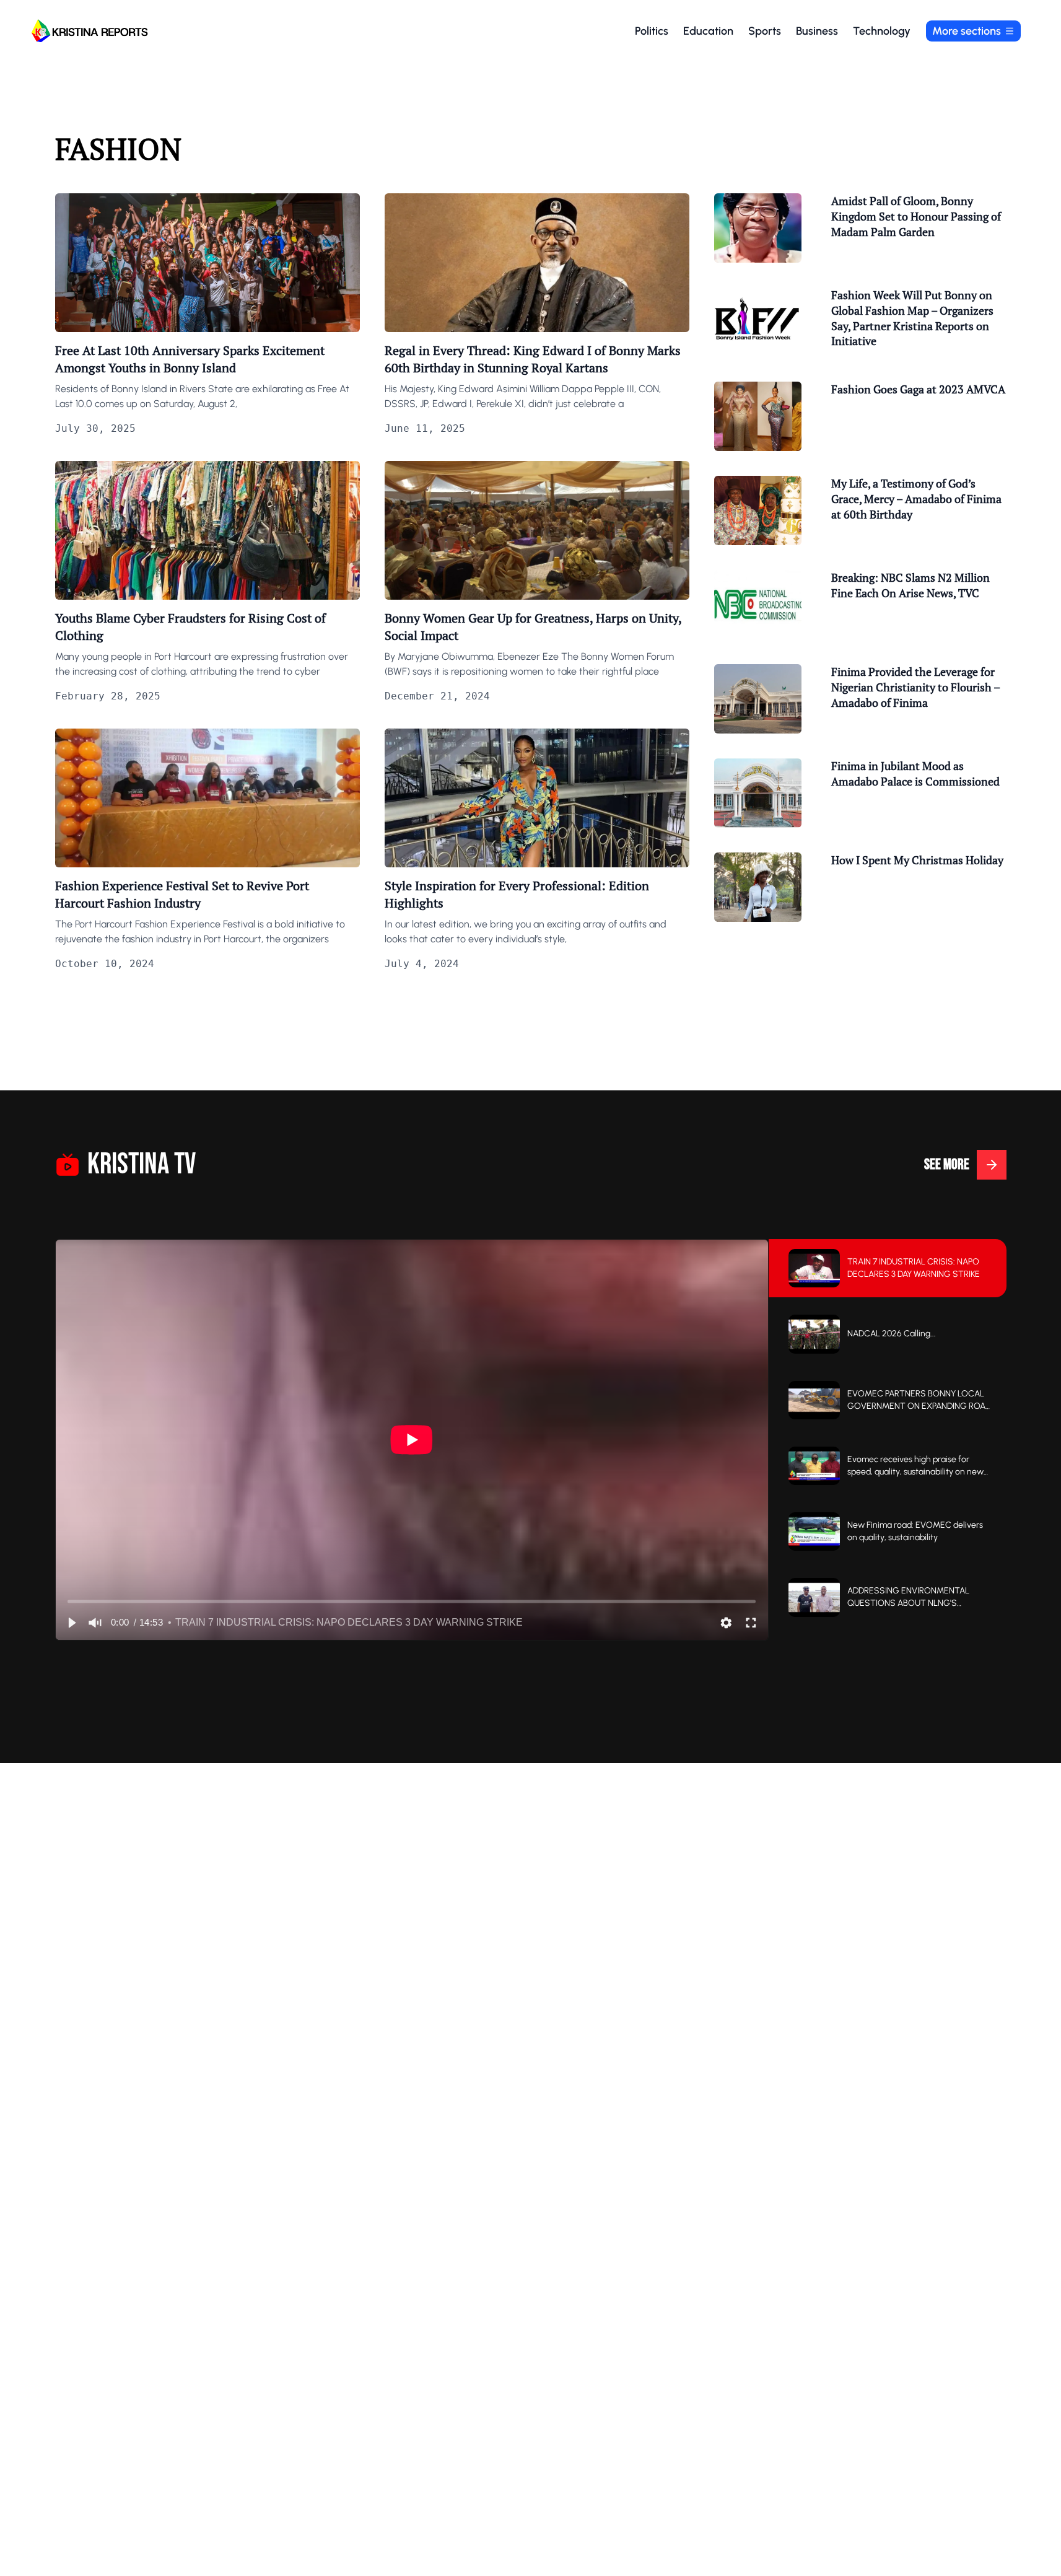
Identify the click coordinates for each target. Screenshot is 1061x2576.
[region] (412, 1440)
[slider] (412, 1601)
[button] (71, 1623)
